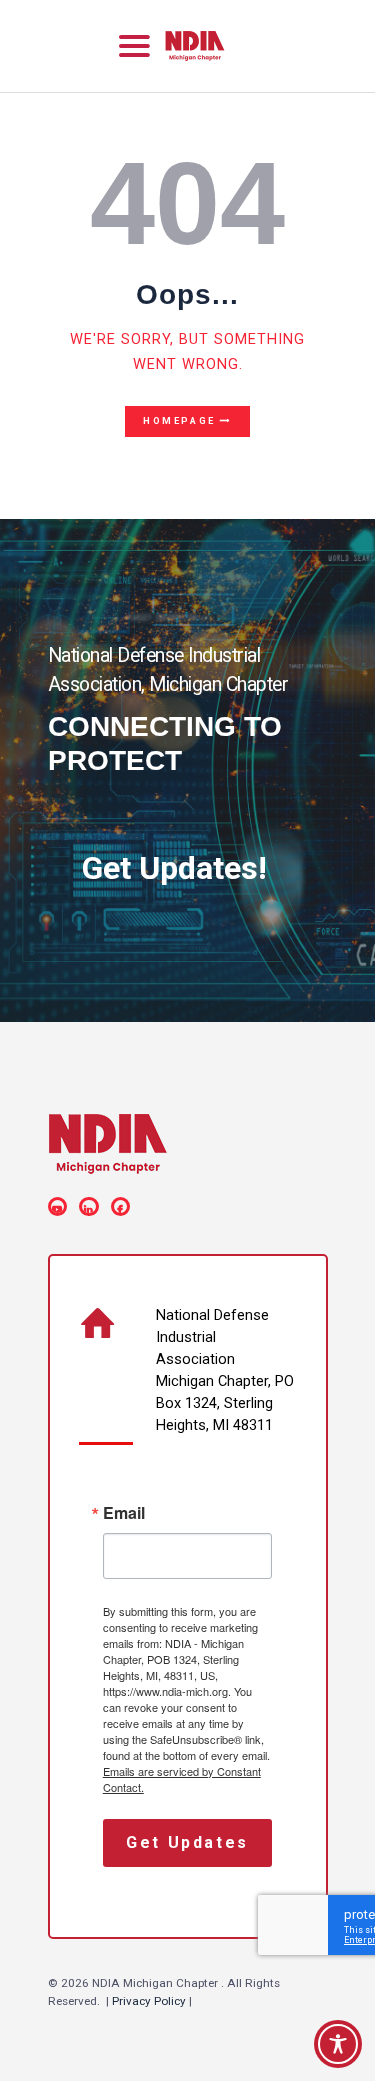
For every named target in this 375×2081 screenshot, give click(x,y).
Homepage (179, 421)
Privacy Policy (149, 2001)
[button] (134, 46)
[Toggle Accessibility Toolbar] (338, 2044)
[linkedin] (92, 1207)
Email (124, 1513)
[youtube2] (61, 1207)
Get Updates (187, 1842)
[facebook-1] (124, 1207)
